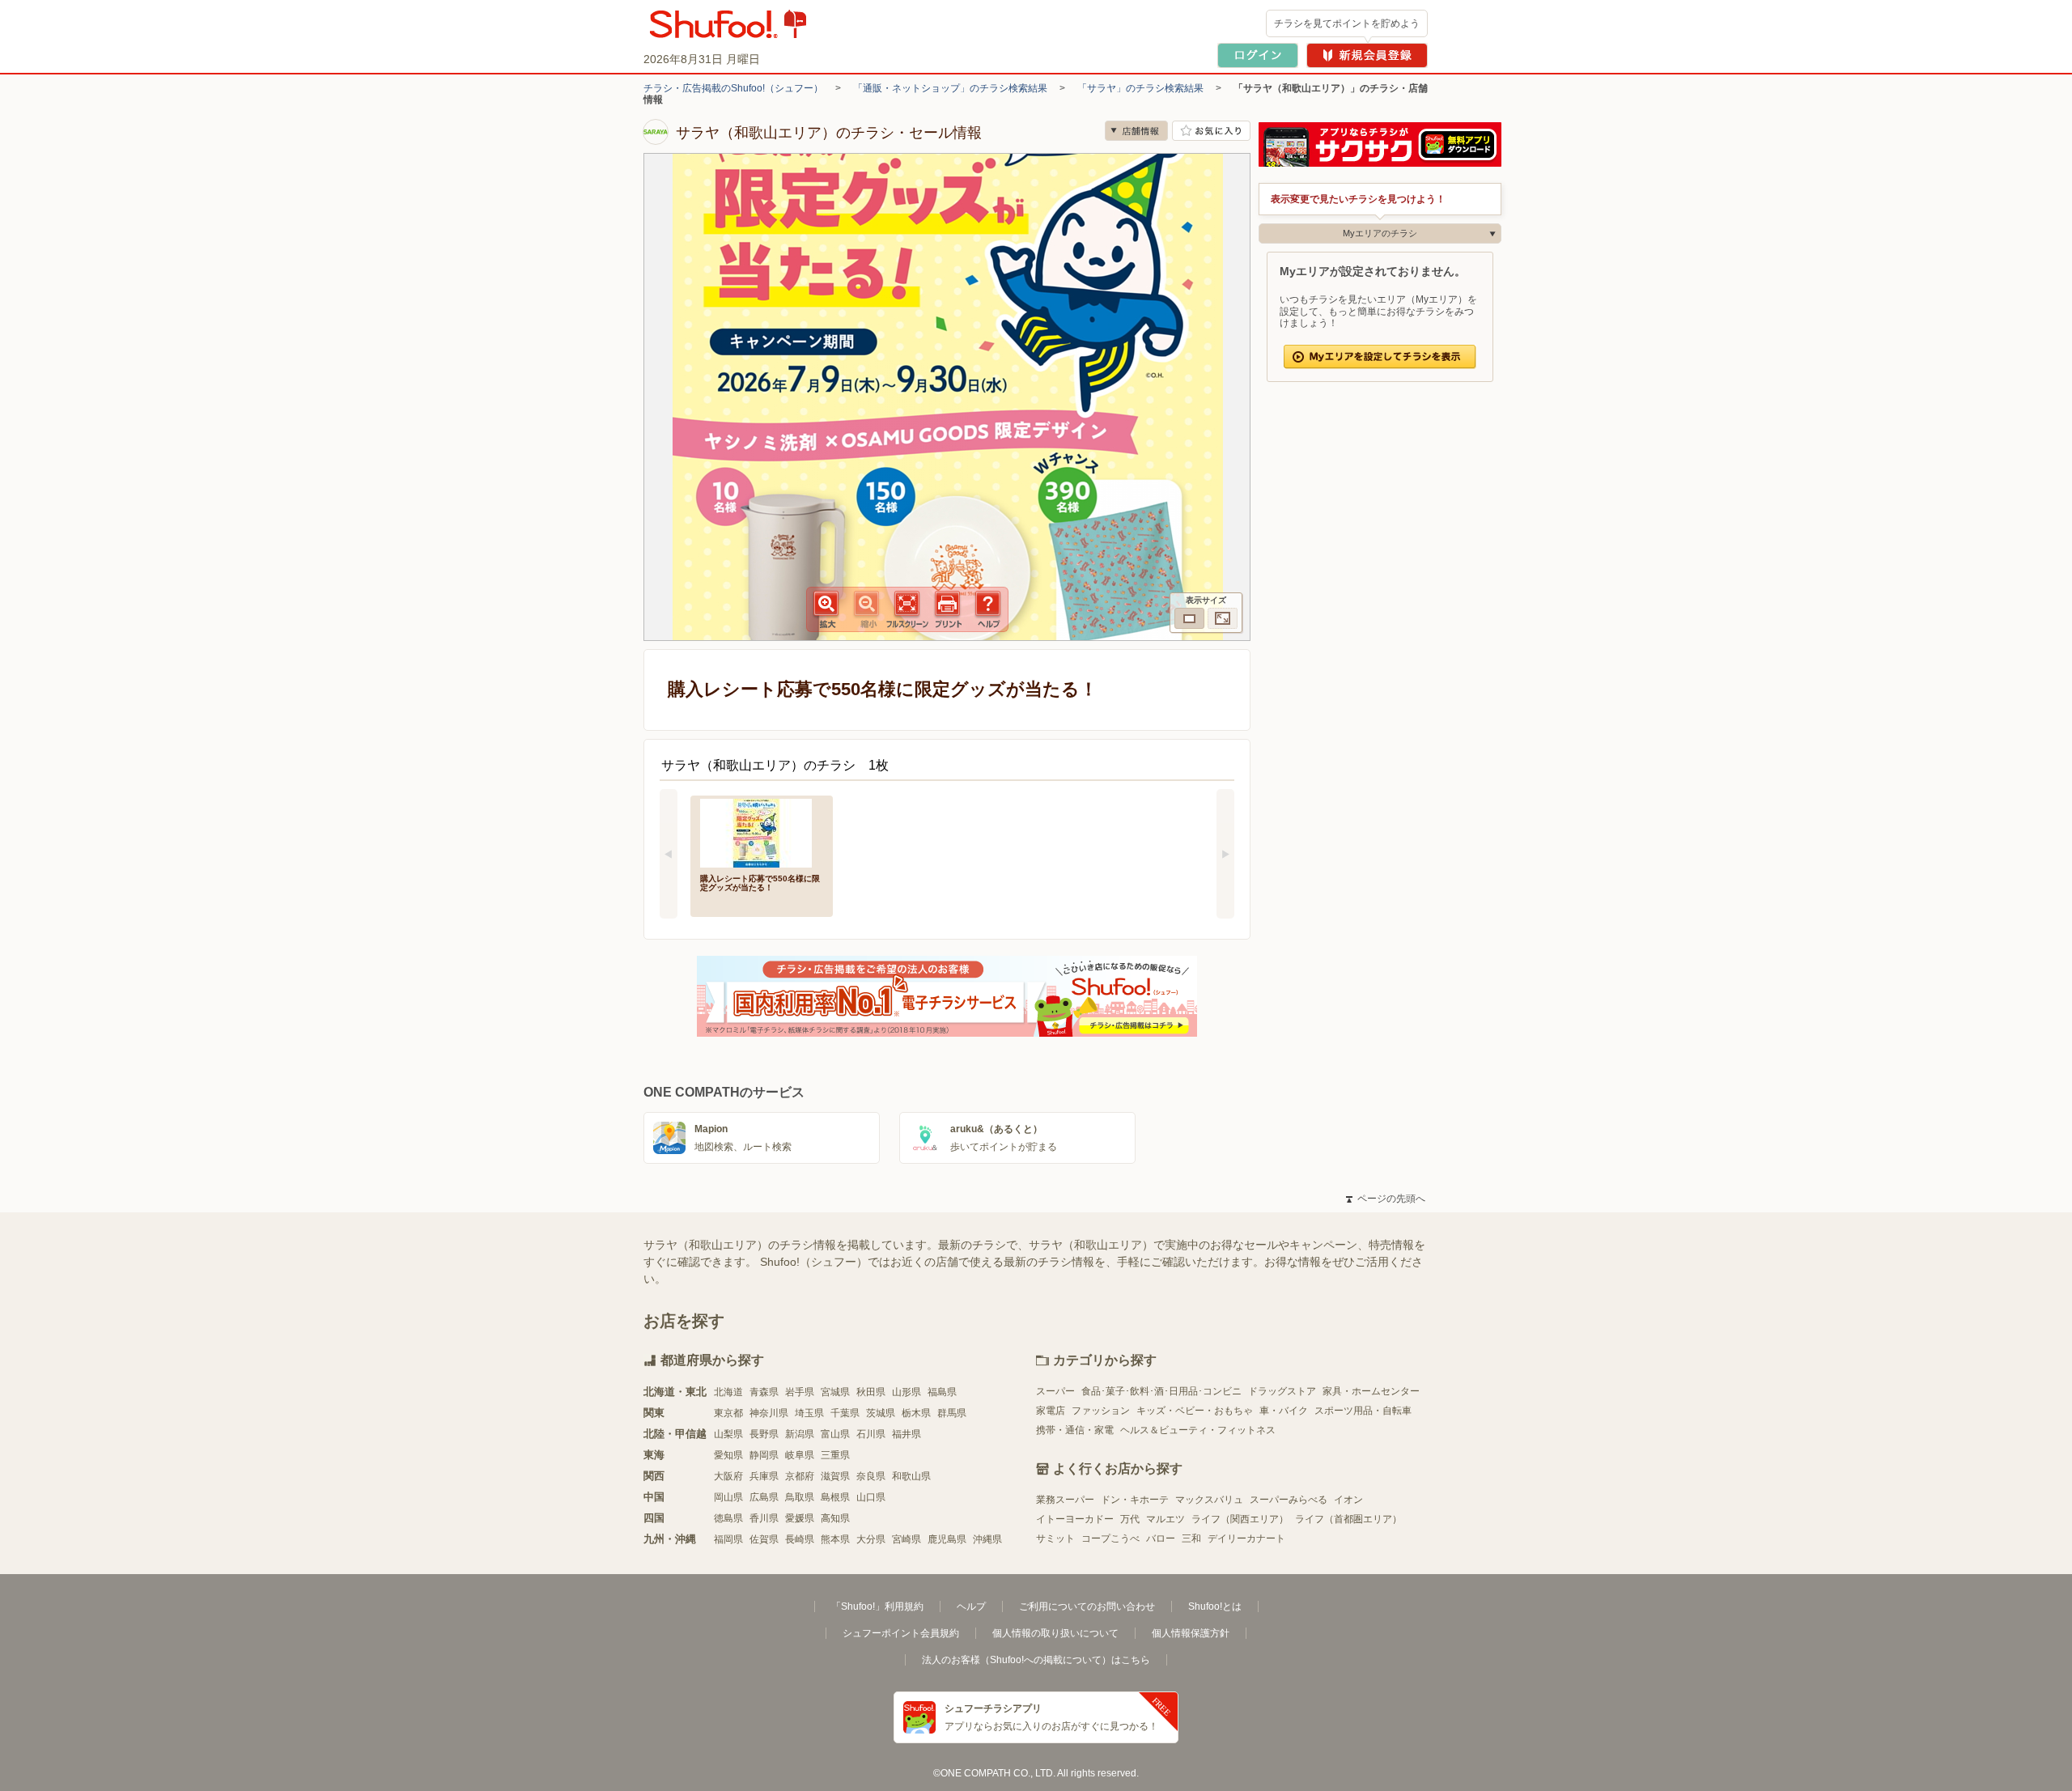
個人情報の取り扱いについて (1055, 1633)
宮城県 (835, 1392)
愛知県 (728, 1455)
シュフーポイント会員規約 (901, 1633)
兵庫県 (764, 1476)
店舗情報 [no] (1136, 131)
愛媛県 (800, 1518)
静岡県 (764, 1455)
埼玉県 (809, 1413)
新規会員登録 (1367, 55)
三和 (1191, 1538)
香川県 (764, 1518)
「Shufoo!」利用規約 (877, 1606)
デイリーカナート (1246, 1538)
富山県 (835, 1434)
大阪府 (728, 1476)
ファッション (1101, 1411)
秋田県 (871, 1392)
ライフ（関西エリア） (1240, 1519)
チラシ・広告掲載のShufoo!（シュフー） (733, 88)
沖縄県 (987, 1539)
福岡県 (728, 1539)
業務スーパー (1065, 1500)
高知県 (835, 1518)
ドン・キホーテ (1135, 1500)
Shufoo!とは (1215, 1606)
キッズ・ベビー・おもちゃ (1195, 1411)
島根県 (835, 1497)
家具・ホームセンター (1371, 1391)
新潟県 (800, 1434)
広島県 (764, 1497)
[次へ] (1225, 854)
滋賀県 (835, 1476)
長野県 (764, 1434)
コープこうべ (1110, 1538)
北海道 (728, 1392)
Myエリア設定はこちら (1380, 357)
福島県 (942, 1392)
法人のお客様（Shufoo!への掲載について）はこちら (1036, 1660)
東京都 (728, 1413)
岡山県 (728, 1497)
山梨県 (728, 1434)
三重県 (835, 1455)
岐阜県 (800, 1455)
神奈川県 (769, 1413)
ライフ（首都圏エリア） (1348, 1519)
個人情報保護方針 (1191, 1633)
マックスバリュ (1209, 1500)
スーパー (1055, 1391)
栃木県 (916, 1413)
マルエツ (1165, 1519)
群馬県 (952, 1413)
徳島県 (728, 1518)
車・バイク (1284, 1411)
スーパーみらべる (1289, 1500)
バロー (1161, 1538)
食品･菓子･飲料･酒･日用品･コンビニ (1161, 1391)
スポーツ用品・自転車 (1363, 1411)
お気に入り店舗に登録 (1211, 131)
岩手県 (800, 1392)
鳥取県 (800, 1497)
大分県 (871, 1539)
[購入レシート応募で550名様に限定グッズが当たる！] (762, 832)
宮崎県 (906, 1539)
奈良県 (871, 1476)
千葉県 (845, 1413)
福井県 (906, 1434)
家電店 (1051, 1411)
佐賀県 (764, 1539)
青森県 (764, 1392)
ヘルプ (971, 1606)
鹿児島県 (947, 1539)
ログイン (1258, 55)
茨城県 (881, 1413)
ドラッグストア (1282, 1391)
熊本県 (835, 1539)
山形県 (906, 1392)
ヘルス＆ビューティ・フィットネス (1198, 1430)
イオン (1348, 1500)
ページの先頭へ (1386, 1199)
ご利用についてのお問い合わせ (1087, 1606)
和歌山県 (911, 1476)
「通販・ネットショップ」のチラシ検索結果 (950, 88)
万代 (1130, 1519)
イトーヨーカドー (1075, 1519)
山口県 (871, 1497)
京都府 (800, 1476)
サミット (1055, 1538)
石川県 (871, 1434)
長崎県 (800, 1539)
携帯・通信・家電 (1075, 1430)
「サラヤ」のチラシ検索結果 (1140, 88)
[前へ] (669, 854)
